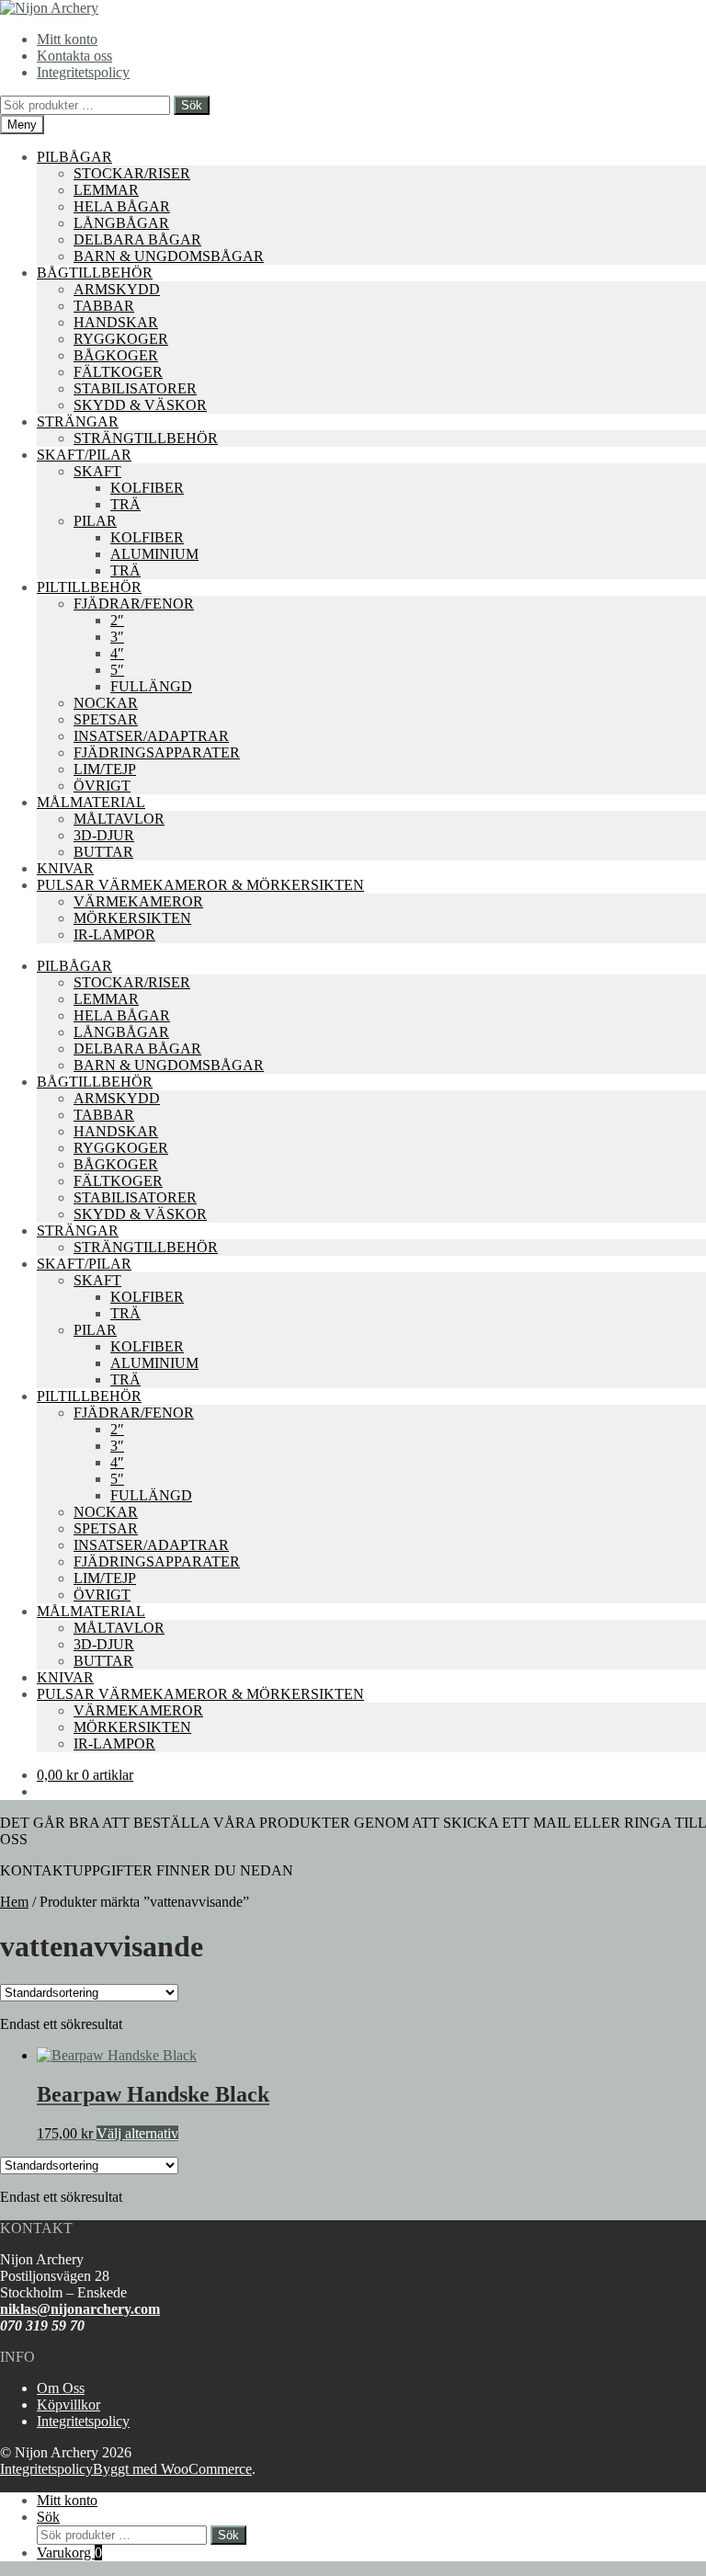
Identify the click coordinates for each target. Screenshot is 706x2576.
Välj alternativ (137, 2133)
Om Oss (61, 2388)
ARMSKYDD (117, 289)
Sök (192, 105)
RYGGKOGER (121, 339)
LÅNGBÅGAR (121, 223)
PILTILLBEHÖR (89, 587)
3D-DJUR (104, 835)
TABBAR (104, 306)
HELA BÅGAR (122, 206)
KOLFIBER (147, 488)
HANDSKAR (116, 322)
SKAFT (97, 471)
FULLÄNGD (151, 686)
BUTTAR (103, 852)
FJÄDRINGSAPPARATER (157, 752)
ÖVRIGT (102, 786)
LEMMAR (106, 190)
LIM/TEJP (105, 769)
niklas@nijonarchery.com (80, 2309)
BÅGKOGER (116, 355)
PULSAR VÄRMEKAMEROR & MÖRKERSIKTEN (200, 885)
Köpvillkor (68, 2405)
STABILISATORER (135, 388)
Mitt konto (67, 39)
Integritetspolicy (83, 72)
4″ (117, 653)
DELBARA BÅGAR (137, 239)
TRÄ (125, 504)
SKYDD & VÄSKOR (140, 405)
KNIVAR (65, 868)
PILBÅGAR (74, 157)
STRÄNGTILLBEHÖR (146, 438)
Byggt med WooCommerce (172, 2469)
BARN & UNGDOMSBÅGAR (169, 256)
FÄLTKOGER (118, 372)
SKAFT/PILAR (84, 455)
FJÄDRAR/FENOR (134, 604)
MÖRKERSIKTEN (132, 918)
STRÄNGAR (78, 422)
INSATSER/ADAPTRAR (151, 736)
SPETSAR (106, 719)
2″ (117, 620)
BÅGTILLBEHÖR (95, 273)
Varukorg (69, 2553)
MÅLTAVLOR (119, 819)
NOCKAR (106, 703)
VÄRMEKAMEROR (138, 901)
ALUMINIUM (154, 554)
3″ (117, 637)
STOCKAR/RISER (132, 173)
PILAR (95, 521)
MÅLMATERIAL (91, 802)
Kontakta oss (74, 56)
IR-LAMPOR (114, 935)
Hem (14, 1902)
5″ (117, 670)
